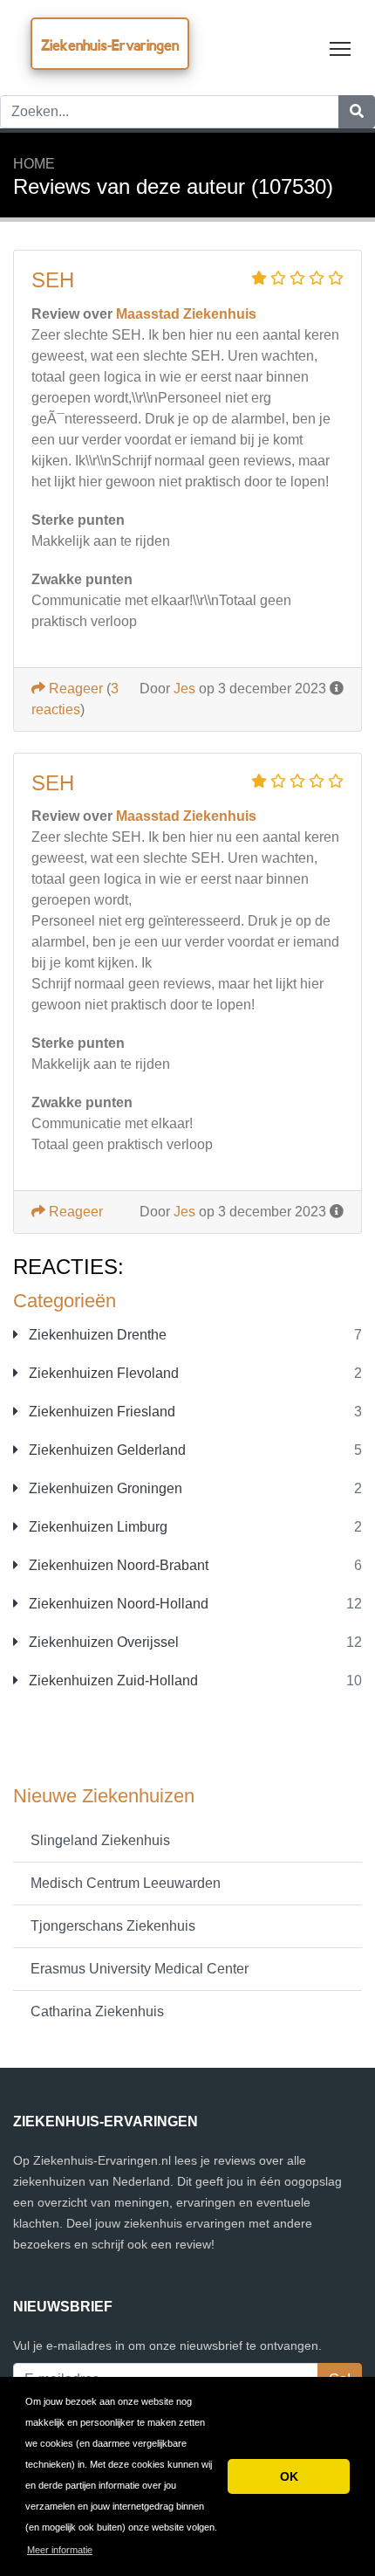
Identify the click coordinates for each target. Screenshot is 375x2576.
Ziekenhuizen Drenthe (96, 1335)
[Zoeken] (357, 112)
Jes (184, 689)
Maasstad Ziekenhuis (186, 314)
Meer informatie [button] (60, 2550)
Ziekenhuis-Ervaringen (110, 45)
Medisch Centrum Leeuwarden (126, 1883)
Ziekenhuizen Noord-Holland (117, 1604)
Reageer (74, 689)
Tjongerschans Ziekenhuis (113, 1926)
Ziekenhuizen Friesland (100, 1412)
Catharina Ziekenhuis (97, 2011)
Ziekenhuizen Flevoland (102, 1373)
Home (34, 164)
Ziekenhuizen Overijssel (102, 1642)
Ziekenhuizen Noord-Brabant (117, 1565)
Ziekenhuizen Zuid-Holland (112, 1681)
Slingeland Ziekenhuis (100, 1840)
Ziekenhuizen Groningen (104, 1488)
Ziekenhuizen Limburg (96, 1527)
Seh (53, 280)
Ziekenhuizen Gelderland (106, 1450)
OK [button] (289, 2476)
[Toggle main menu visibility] (341, 48)
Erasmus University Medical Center (140, 1969)
